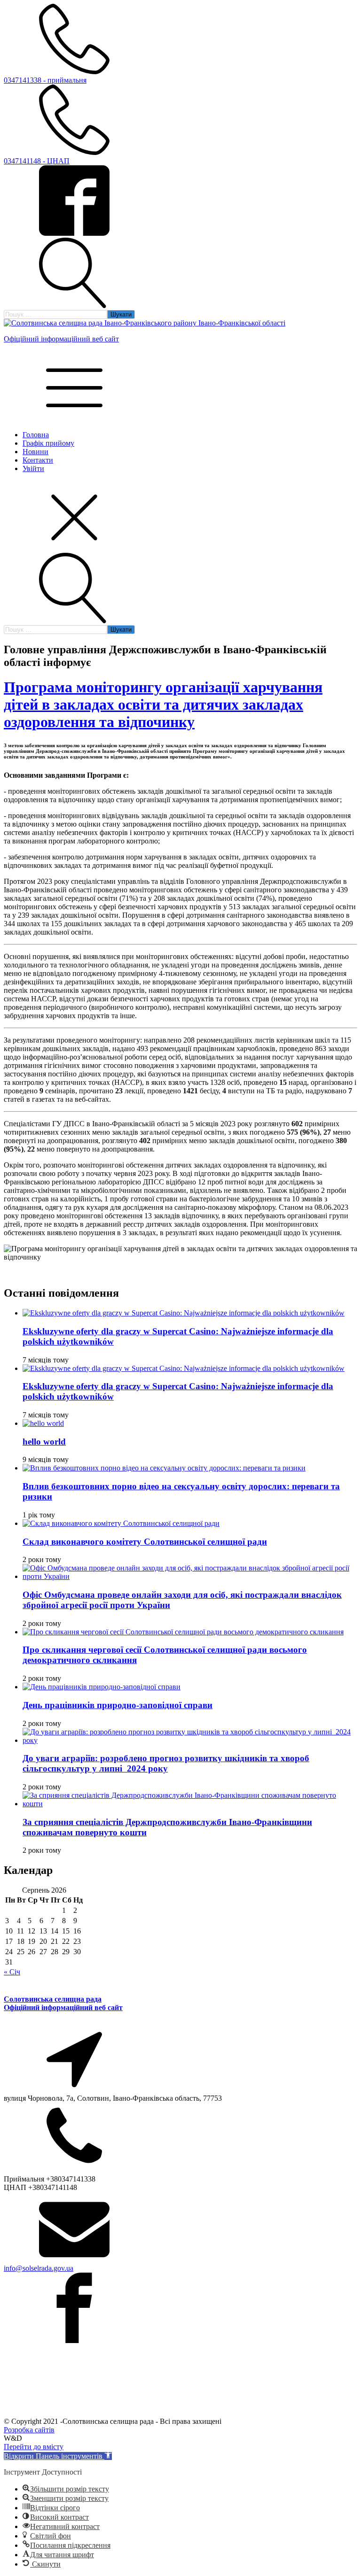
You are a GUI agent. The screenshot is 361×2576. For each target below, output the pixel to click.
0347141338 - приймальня (45, 80)
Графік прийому (48, 443)
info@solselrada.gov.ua (39, 2268)
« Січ (12, 1972)
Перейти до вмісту (34, 2447)
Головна (36, 435)
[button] (58, 2456)
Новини (35, 452)
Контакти (38, 460)
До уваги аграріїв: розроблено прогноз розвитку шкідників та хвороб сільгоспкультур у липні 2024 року (166, 1763)
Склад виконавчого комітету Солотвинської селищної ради (145, 1542)
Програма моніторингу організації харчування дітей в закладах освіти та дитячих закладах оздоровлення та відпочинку (163, 704)
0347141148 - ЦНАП (37, 161)
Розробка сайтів (29, 2430)
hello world (44, 1442)
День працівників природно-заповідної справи (118, 1705)
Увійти (33, 468)
